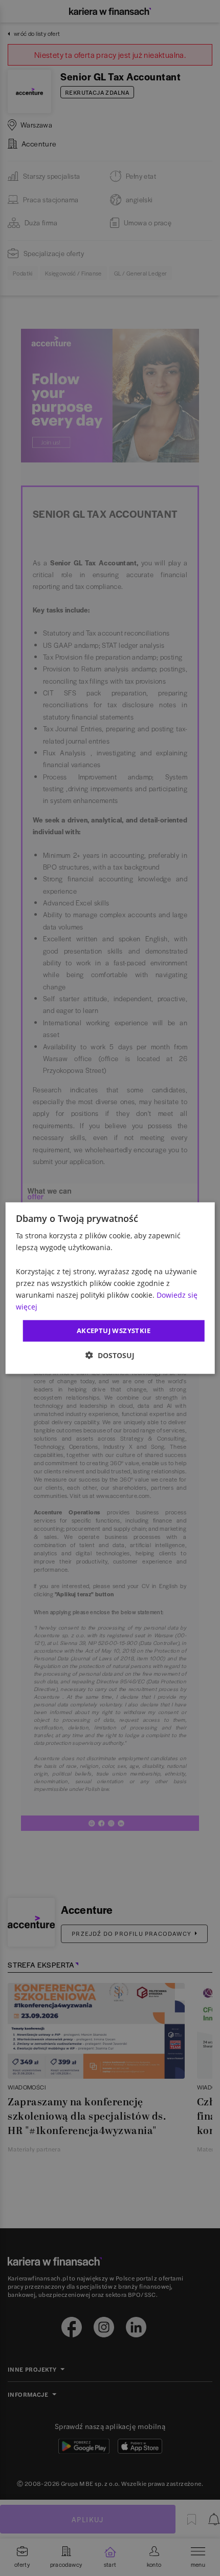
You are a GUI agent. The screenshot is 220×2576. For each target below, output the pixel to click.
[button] (110, 1355)
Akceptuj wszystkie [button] (114, 1331)
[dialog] (110, 1288)
